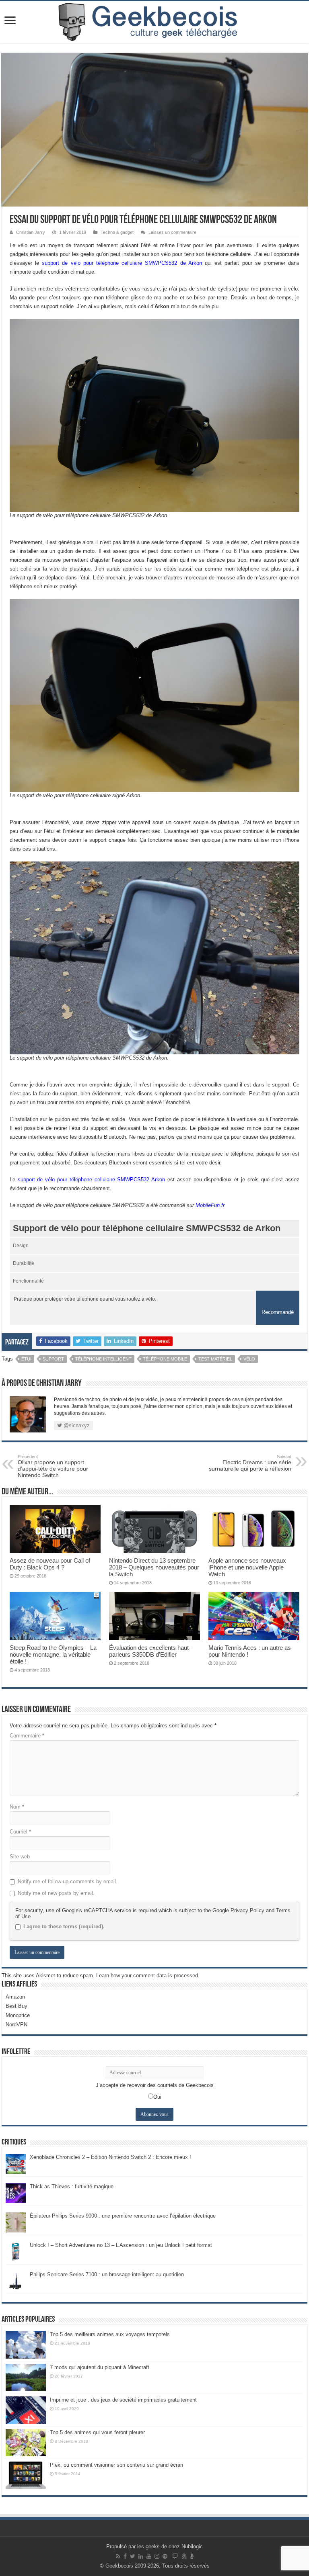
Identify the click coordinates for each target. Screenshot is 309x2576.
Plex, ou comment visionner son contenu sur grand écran (116, 2465)
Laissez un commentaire (172, 232)
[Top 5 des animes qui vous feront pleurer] (26, 2443)
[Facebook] (125, 2556)
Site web (20, 1857)
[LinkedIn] (141, 2556)
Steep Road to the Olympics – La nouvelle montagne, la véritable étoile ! (53, 1654)
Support (53, 1359)
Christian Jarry (31, 232)
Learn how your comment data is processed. (148, 1975)
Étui (26, 1359)
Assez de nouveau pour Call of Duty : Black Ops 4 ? (50, 1564)
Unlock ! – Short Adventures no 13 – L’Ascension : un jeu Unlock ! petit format (121, 2245)
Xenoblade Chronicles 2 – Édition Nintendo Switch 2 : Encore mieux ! (110, 2157)
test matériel (215, 1359)
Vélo (249, 1359)
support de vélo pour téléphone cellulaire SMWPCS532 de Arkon (122, 263)
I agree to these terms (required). (64, 1926)
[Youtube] (149, 2556)
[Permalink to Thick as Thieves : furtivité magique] (16, 2193)
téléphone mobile (165, 1359)
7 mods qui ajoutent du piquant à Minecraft (100, 2367)
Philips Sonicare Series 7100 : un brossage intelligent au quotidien (107, 2274)
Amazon (15, 1997)
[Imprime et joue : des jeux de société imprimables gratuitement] (26, 2410)
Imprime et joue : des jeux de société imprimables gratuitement (123, 2400)
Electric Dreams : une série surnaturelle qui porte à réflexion (250, 1463)
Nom (17, 1807)
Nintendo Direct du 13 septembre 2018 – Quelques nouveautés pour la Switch (154, 1567)
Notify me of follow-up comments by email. (68, 1881)
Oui (157, 2097)
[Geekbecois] (154, 22)
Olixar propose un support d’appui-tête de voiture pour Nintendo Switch (53, 1466)
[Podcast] (192, 2556)
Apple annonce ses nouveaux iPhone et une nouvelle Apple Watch (247, 1567)
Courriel (20, 1832)
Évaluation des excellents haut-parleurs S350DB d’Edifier (150, 1651)
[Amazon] (184, 2556)
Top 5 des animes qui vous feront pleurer (97, 2432)
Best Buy (16, 2006)
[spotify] (165, 2556)
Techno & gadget (117, 232)
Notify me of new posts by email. (56, 1893)
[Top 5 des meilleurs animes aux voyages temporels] (26, 2345)
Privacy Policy (247, 1910)
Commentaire (27, 1736)
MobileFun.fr (210, 1205)
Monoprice (18, 2015)
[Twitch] (175, 2556)
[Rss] (118, 2556)
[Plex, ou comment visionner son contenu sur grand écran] (26, 2475)
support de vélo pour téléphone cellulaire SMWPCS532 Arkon (92, 1180)
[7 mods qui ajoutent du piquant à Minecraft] (26, 2378)
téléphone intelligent (103, 1359)
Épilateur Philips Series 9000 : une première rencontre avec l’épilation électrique (123, 2216)
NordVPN (16, 2025)
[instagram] (157, 2556)
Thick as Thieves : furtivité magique (72, 2186)
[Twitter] (133, 2556)
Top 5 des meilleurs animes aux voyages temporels (110, 2334)
